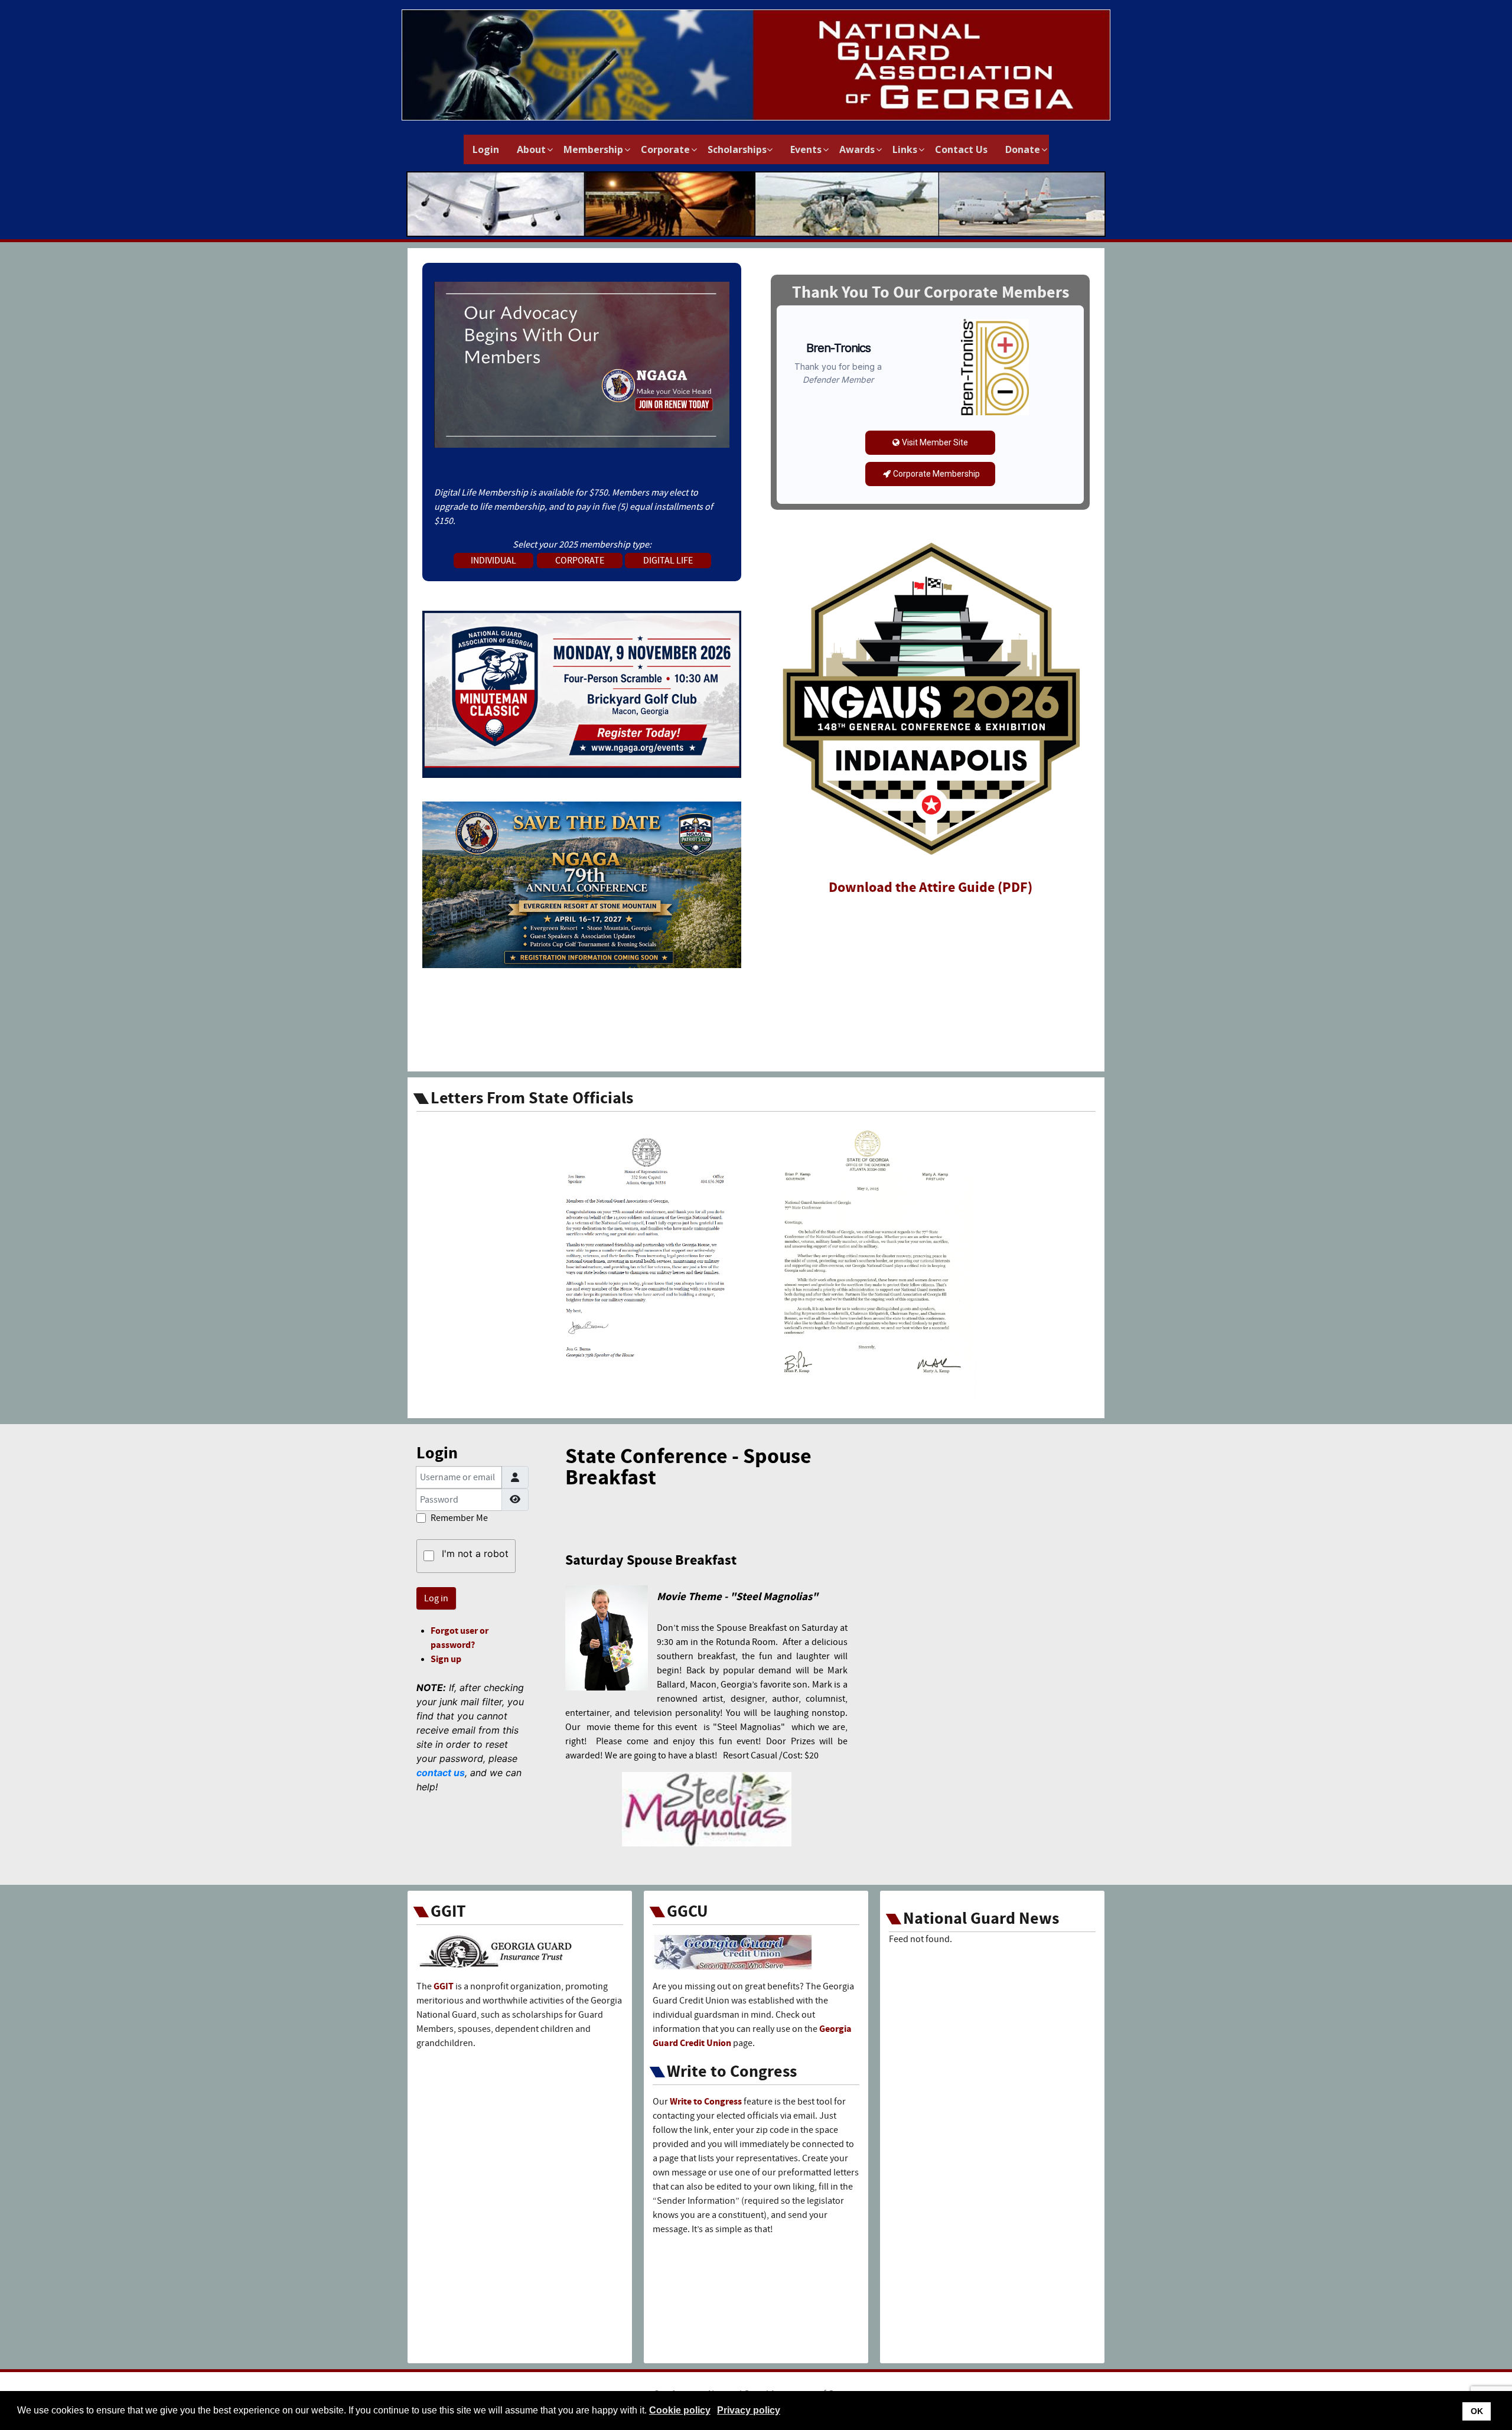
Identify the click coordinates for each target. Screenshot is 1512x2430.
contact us (441, 1773)
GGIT (444, 1986)
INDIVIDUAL (493, 561)
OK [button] (1477, 2411)
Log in (436, 1598)
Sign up (446, 1659)
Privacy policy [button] (749, 2410)
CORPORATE (580, 561)
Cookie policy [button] (680, 2410)
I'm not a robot (475, 1553)
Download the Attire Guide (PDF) (931, 887)
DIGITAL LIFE (668, 561)
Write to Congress (706, 2102)
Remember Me (459, 1518)
